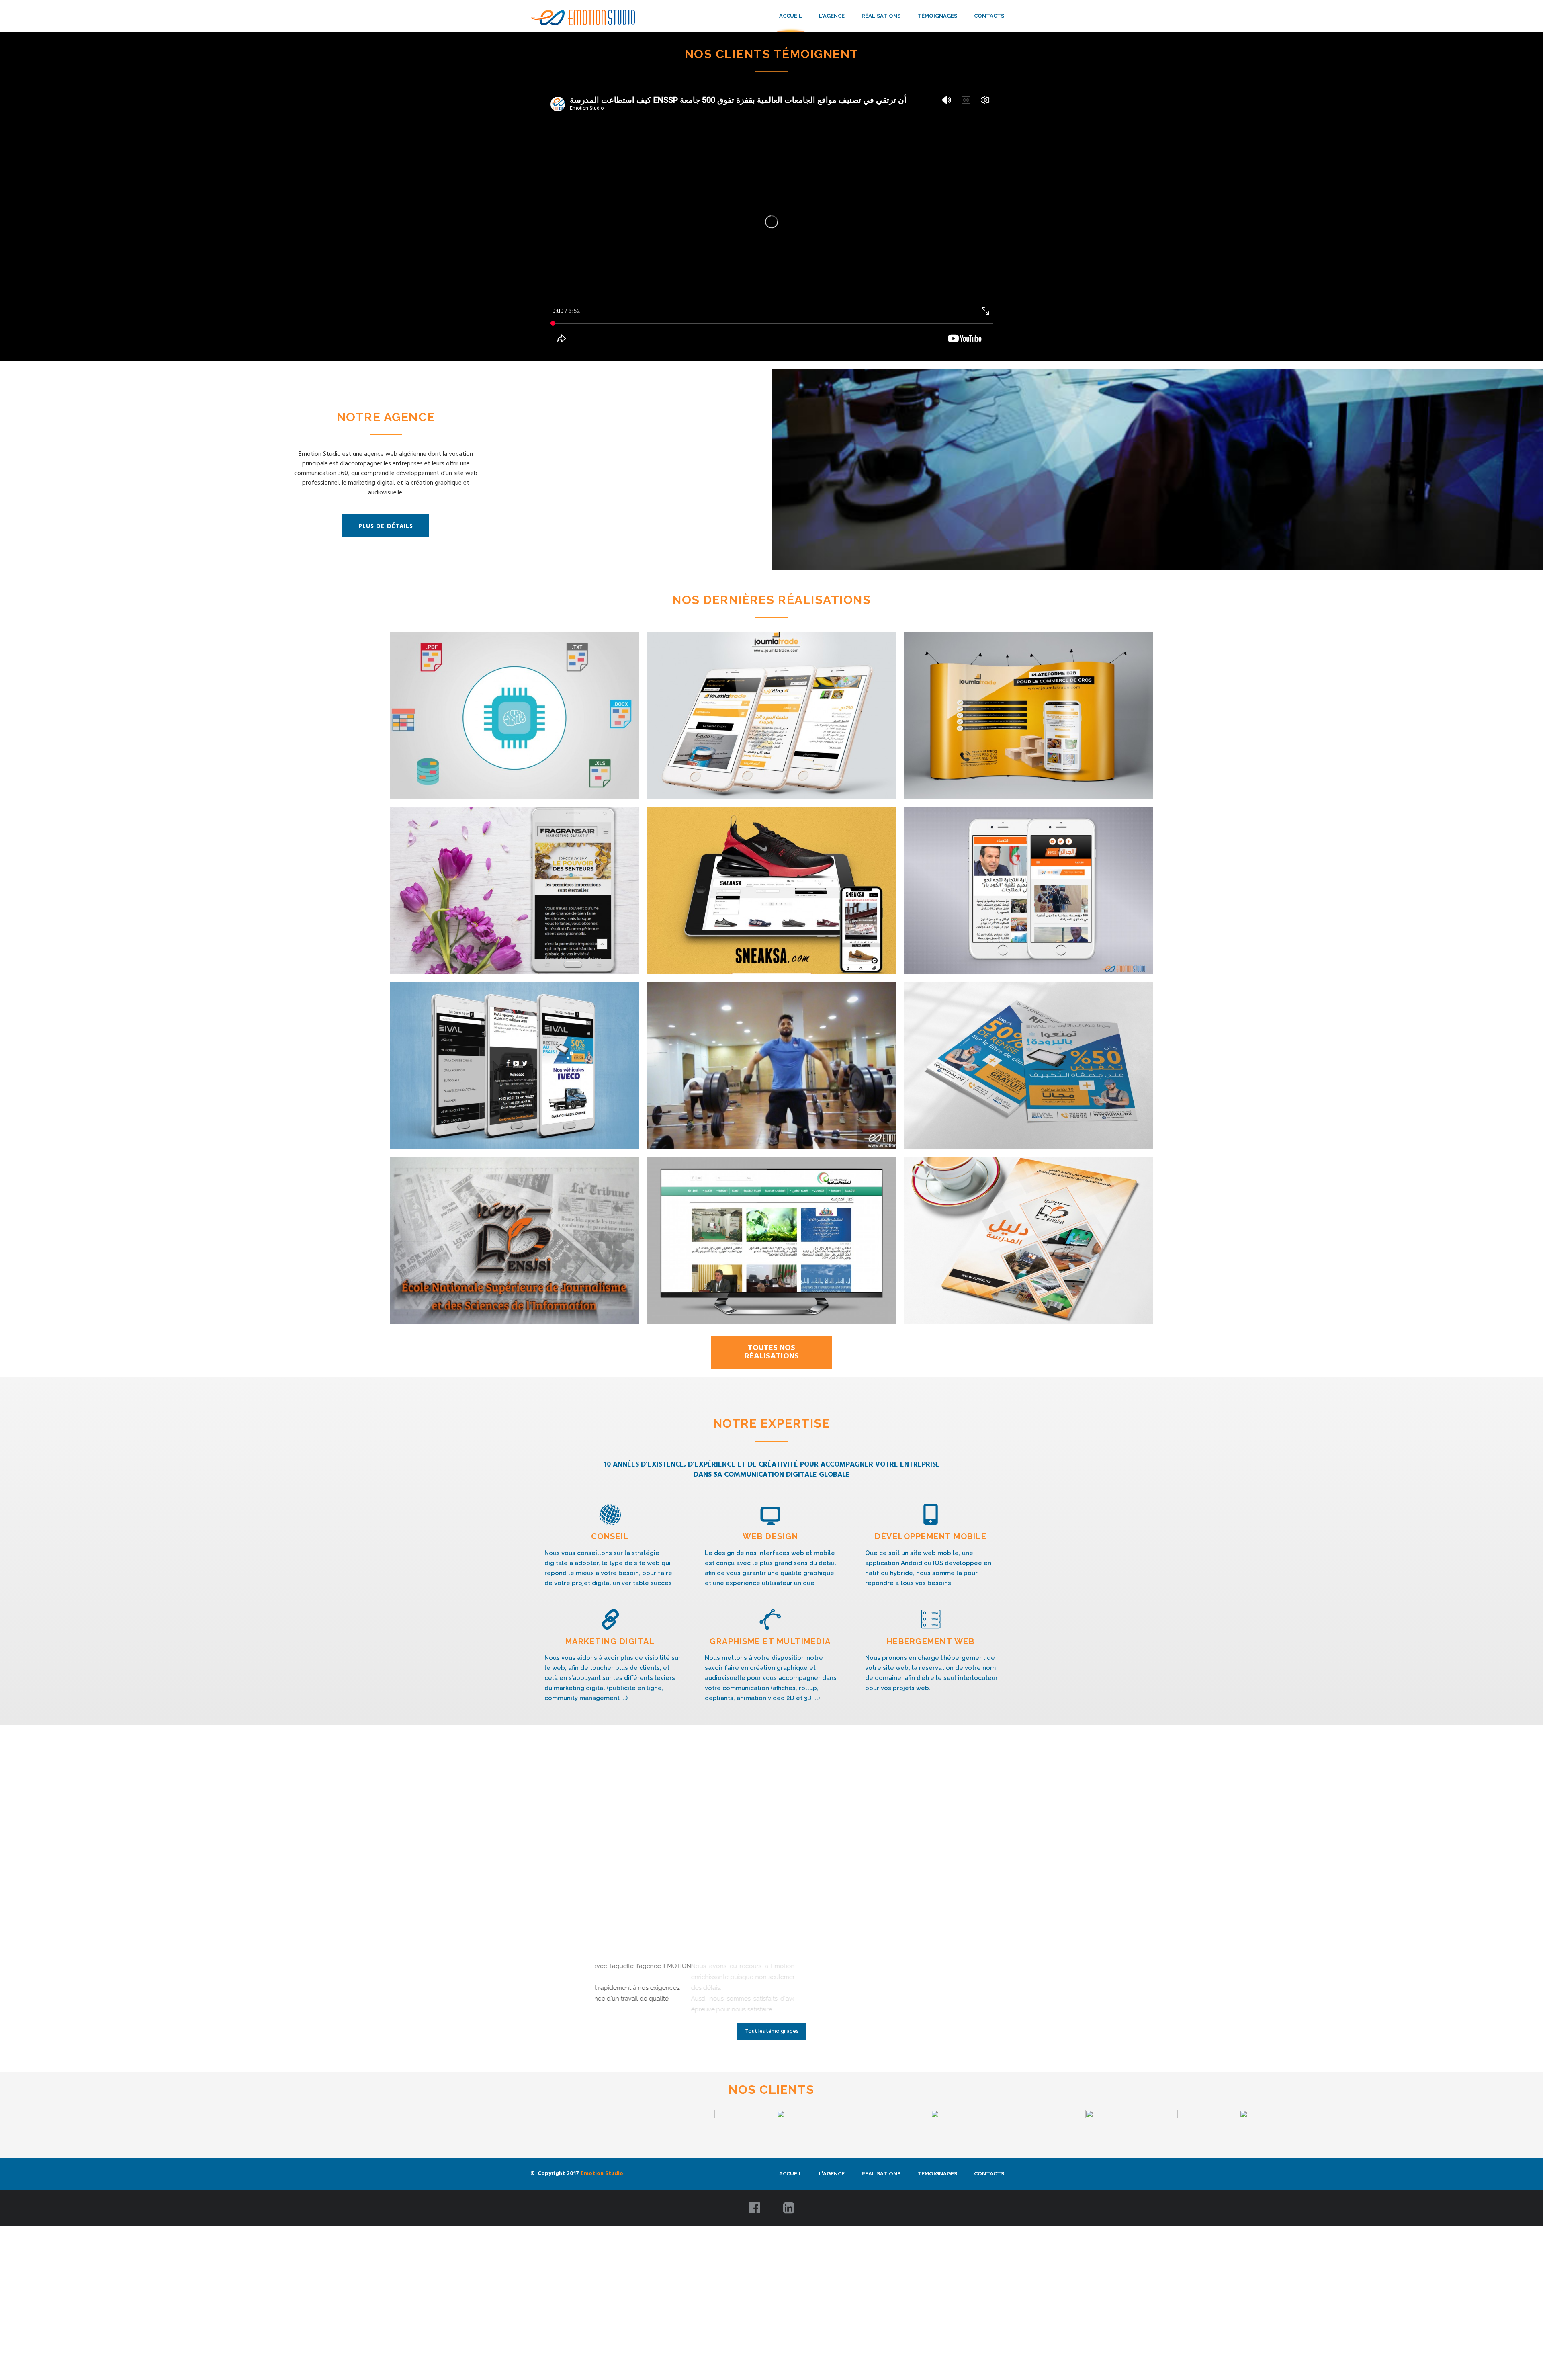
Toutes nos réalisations (772, 1352)
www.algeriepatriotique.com (635, 2009)
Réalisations (881, 16)
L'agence (832, 16)
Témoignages (937, 16)
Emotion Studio (602, 2195)
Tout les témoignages (772, 2053)
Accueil (791, 16)
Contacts (989, 16)
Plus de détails (386, 526)
